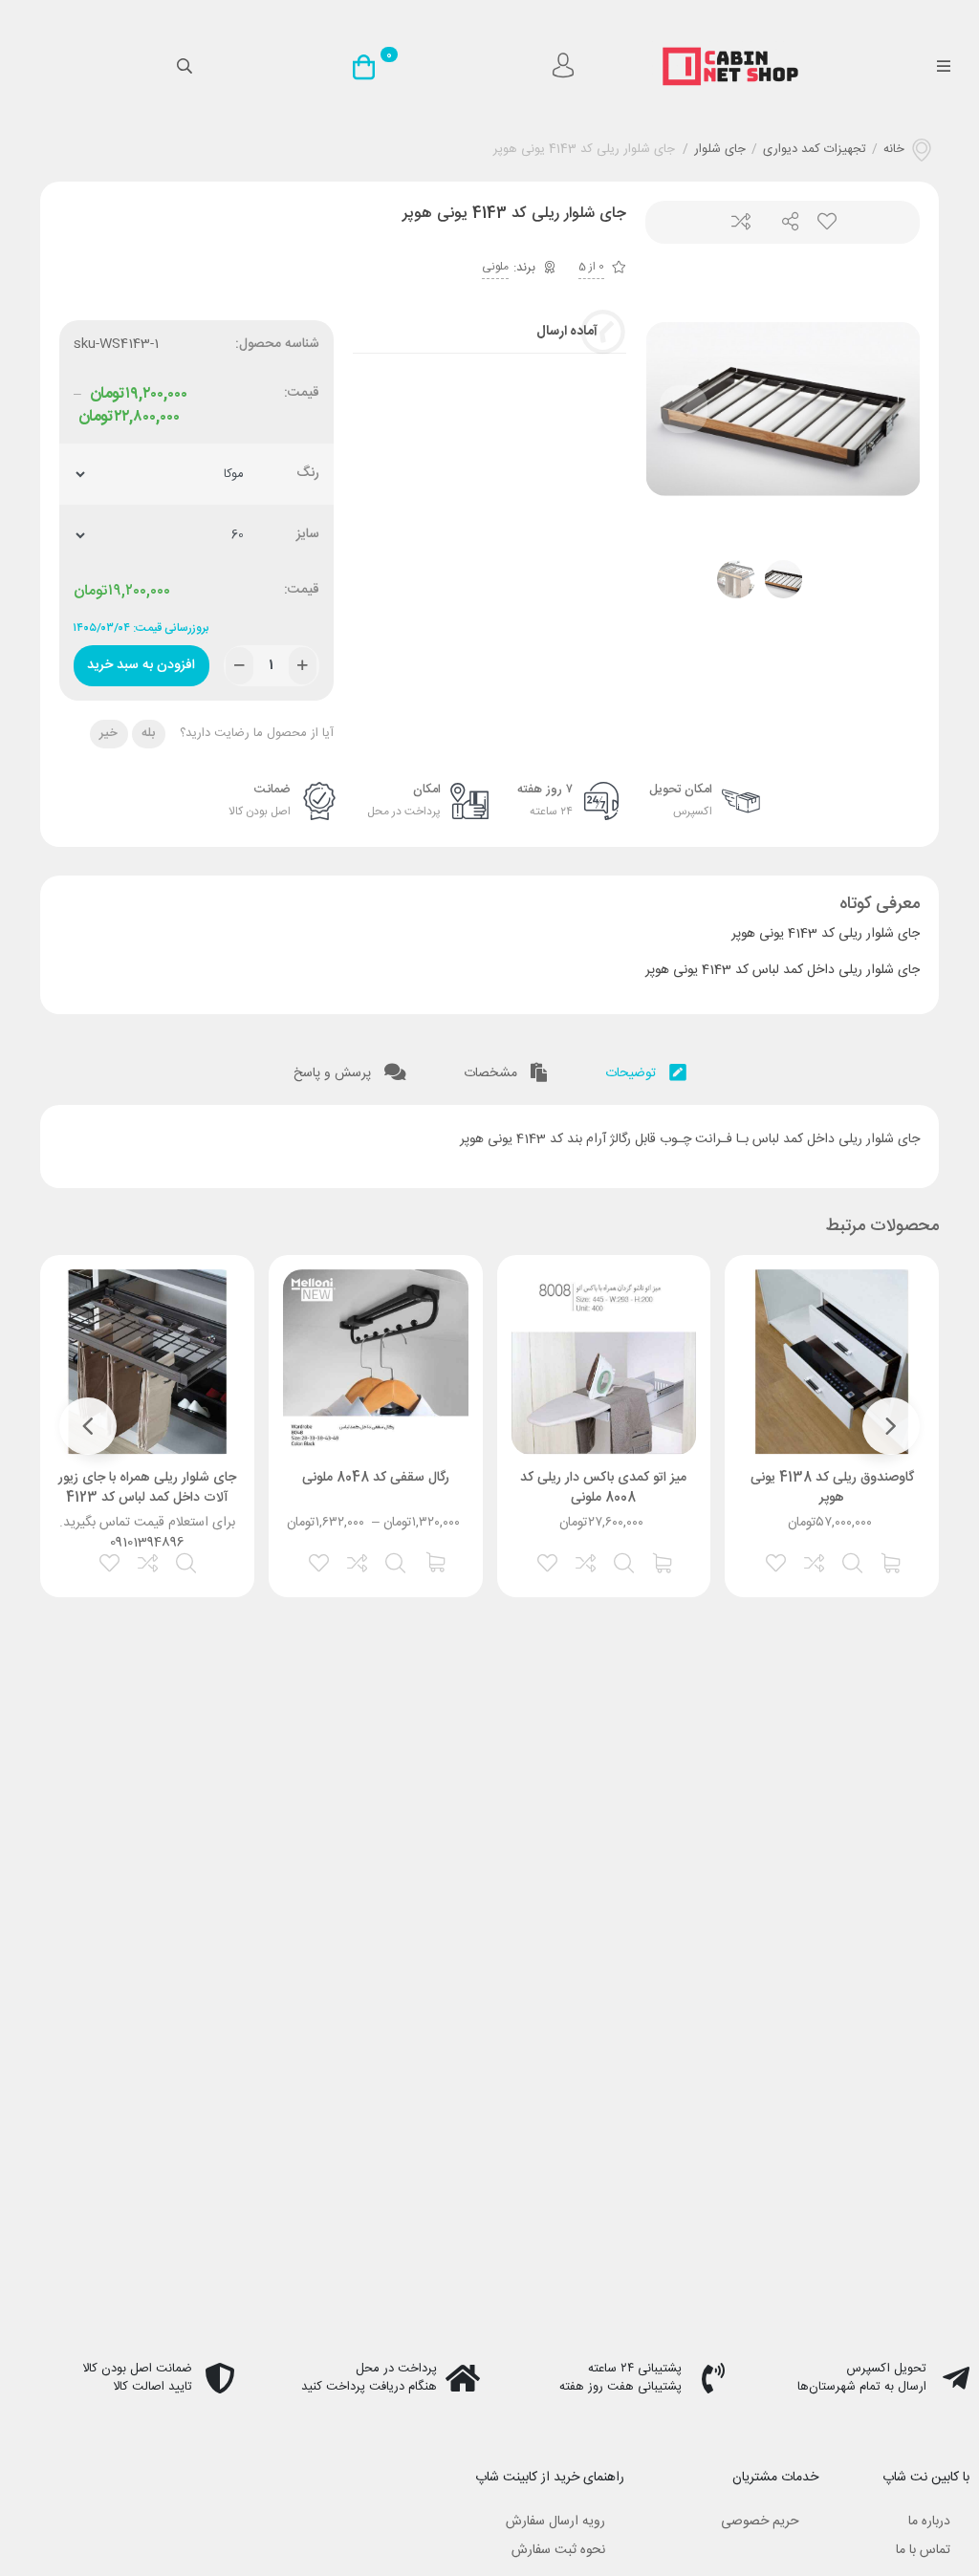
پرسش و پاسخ (334, 1073)
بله (148, 733)
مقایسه (740, 222)
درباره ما (929, 2522)
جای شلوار (720, 150)
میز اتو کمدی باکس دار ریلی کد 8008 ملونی (603, 1488)
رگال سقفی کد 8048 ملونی (376, 1478)
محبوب (826, 222)
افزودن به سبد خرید (141, 661)
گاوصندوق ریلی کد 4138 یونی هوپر (832, 1488)
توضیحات (632, 1073)
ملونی (495, 267)
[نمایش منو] (943, 67)
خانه (894, 150)
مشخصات (492, 1073)
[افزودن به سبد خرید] (892, 1561)
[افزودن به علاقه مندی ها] (777, 1561)
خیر (109, 733)
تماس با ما (923, 2550)
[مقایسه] (816, 1561)
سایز (308, 535)
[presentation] (684, 409)
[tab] (646, 1069)
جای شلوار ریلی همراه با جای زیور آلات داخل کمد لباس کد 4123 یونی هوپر (147, 1498)
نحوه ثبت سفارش (558, 2550)
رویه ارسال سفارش (555, 2522)
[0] (369, 67)
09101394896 (147, 1543)
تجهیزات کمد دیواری (815, 150)
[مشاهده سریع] (854, 1561)
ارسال (783, 222)
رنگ (308, 474)
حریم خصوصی (760, 2522)
